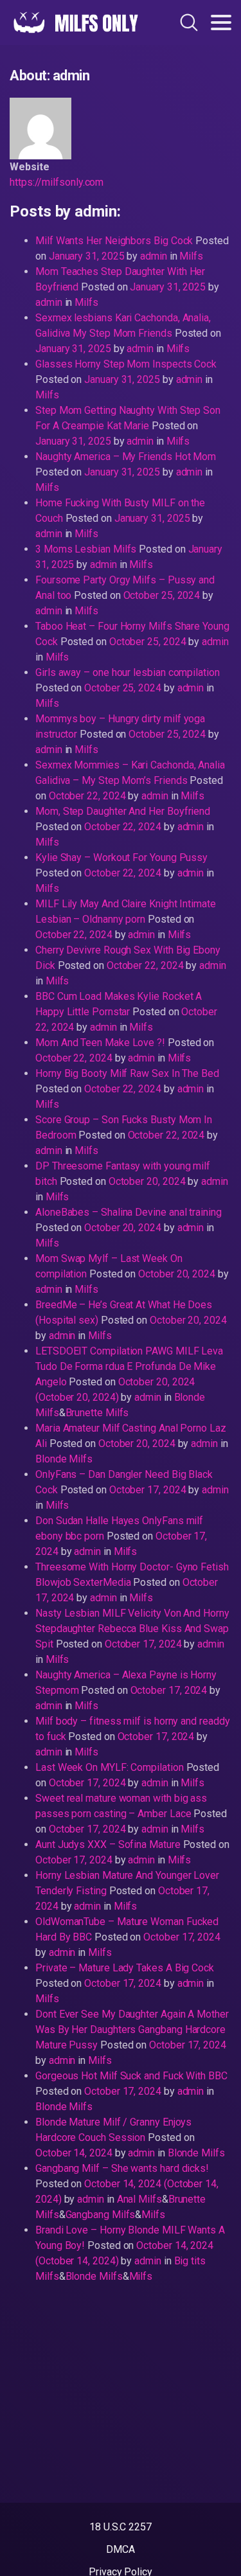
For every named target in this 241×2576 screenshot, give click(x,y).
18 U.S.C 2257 (121, 2527)
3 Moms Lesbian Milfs (86, 549)
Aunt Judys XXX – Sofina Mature (108, 1844)
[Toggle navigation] (221, 22)
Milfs (191, 256)
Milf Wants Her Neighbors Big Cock (114, 241)
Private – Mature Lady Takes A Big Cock (125, 1968)
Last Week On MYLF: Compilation (110, 1767)
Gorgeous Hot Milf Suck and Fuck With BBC (131, 2076)
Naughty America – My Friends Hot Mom (126, 457)
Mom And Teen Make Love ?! (100, 1043)
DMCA (121, 2549)
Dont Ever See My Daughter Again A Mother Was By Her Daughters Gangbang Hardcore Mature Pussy (132, 2030)
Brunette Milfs (97, 1413)
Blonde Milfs (64, 1459)
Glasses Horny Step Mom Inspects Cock (126, 364)
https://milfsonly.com (57, 182)
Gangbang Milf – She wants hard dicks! (122, 2168)
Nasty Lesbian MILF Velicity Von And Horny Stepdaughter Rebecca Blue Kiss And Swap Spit (132, 1629)
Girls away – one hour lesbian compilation (128, 672)
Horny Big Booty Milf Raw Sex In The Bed (127, 1073)
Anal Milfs (139, 2199)
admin (152, 256)
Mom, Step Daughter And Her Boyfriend (123, 811)
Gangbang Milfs (101, 2215)
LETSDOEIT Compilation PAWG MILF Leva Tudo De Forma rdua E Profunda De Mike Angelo (129, 1366)
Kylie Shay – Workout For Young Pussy (121, 857)
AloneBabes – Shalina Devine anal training (129, 1212)
